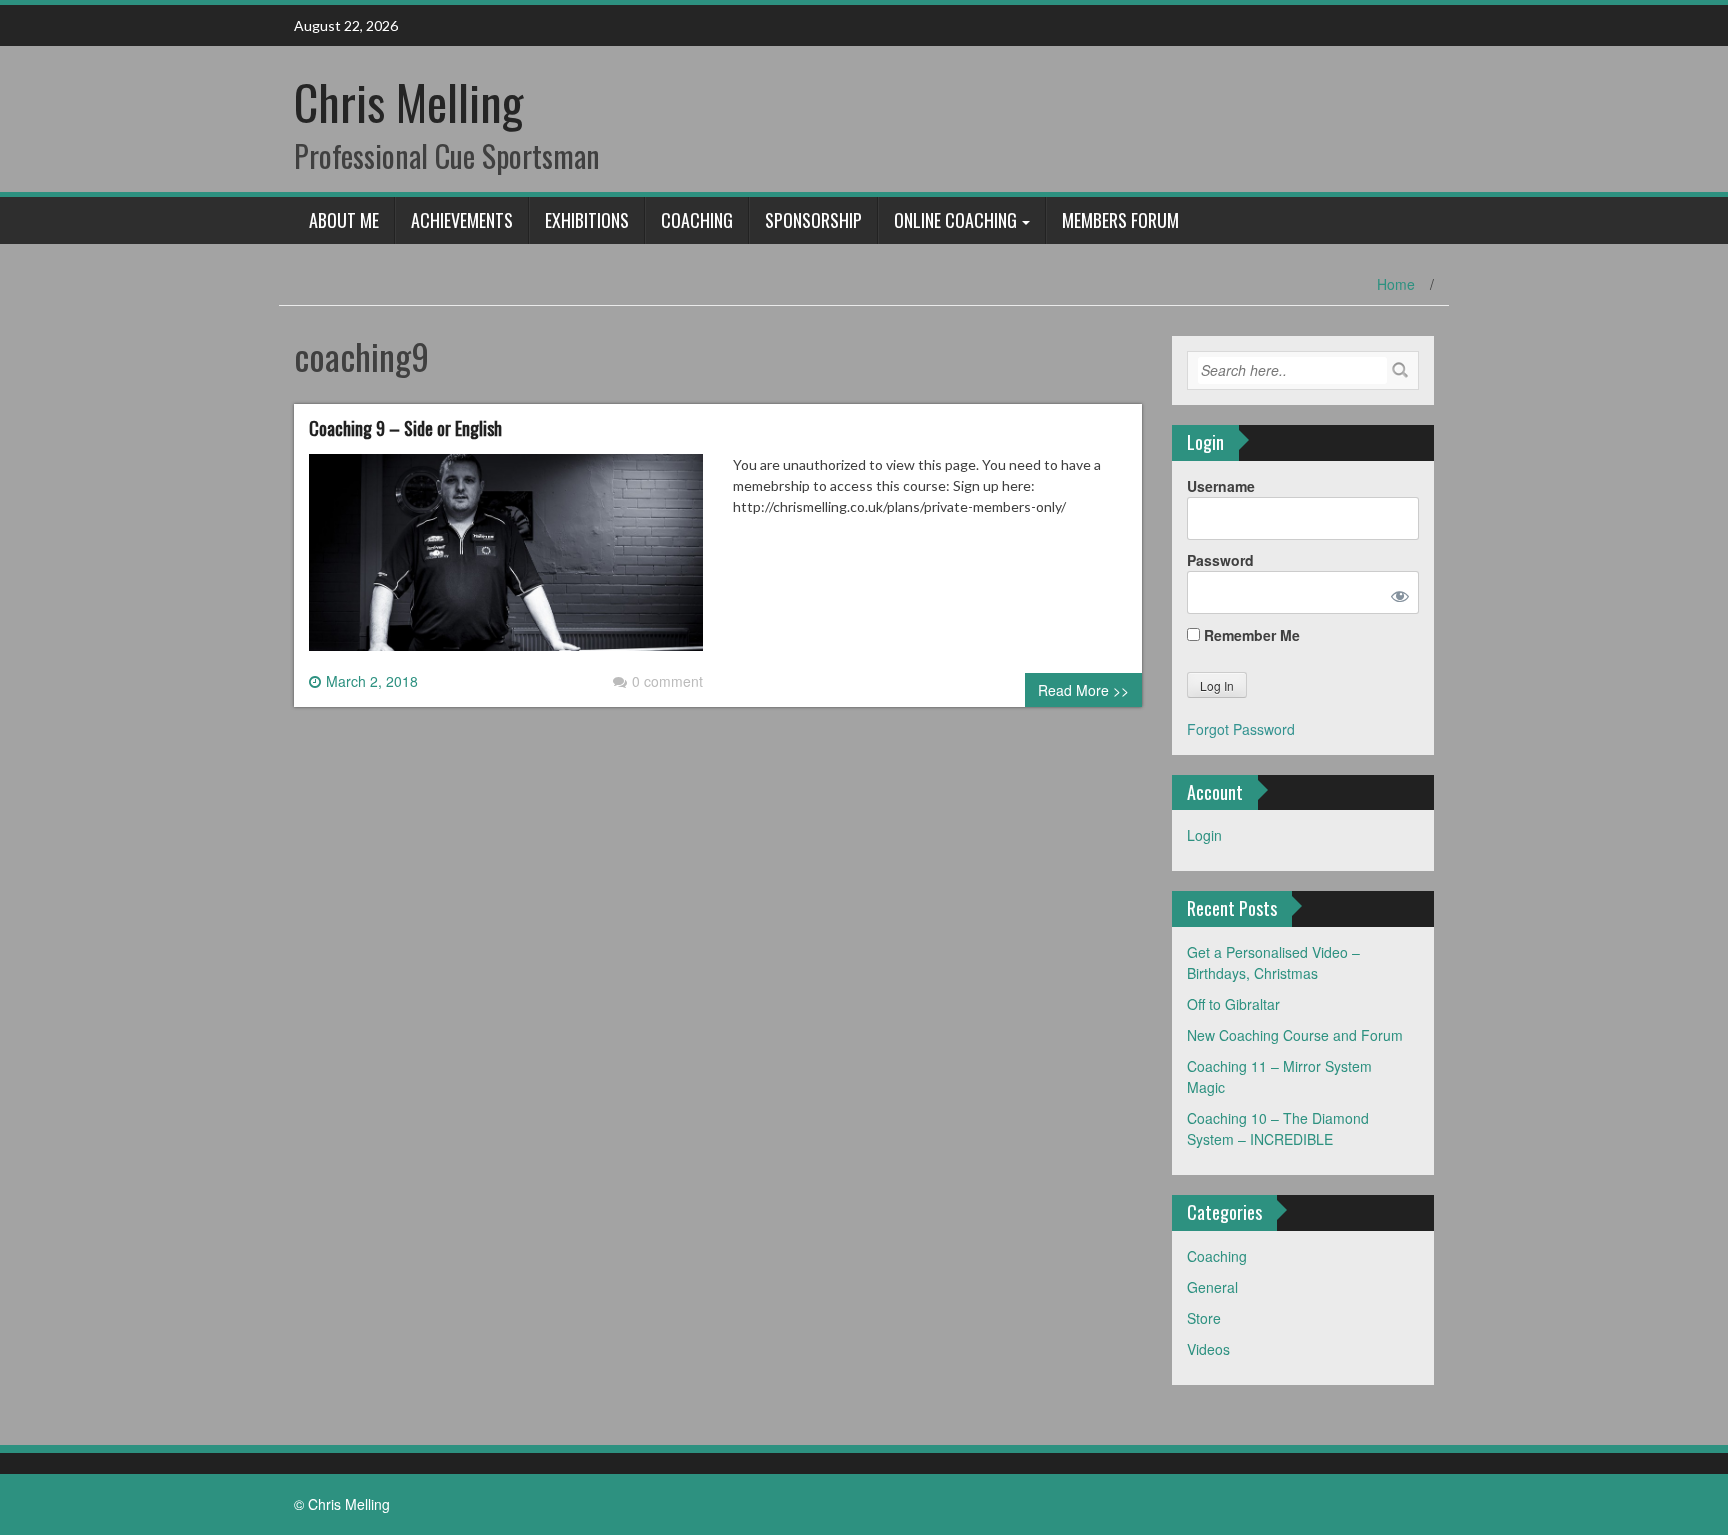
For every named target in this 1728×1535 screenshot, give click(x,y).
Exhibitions (587, 220)
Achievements (462, 220)
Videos (1208, 1349)
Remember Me (1250, 635)
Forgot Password (1241, 729)
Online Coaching (955, 220)
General (1212, 1287)
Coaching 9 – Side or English (405, 428)
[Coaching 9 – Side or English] (506, 560)
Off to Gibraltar (1233, 1004)
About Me (344, 220)
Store (1204, 1318)
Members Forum (1120, 220)
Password (1220, 560)
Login (1204, 835)
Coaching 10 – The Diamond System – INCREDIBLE (1278, 1128)
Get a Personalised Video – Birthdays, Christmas (1273, 962)
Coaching (697, 220)
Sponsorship (813, 220)
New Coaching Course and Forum (1295, 1035)
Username (1221, 486)
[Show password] (1396, 592)
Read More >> (1083, 690)
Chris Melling (408, 101)
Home (1396, 284)
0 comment (667, 681)
